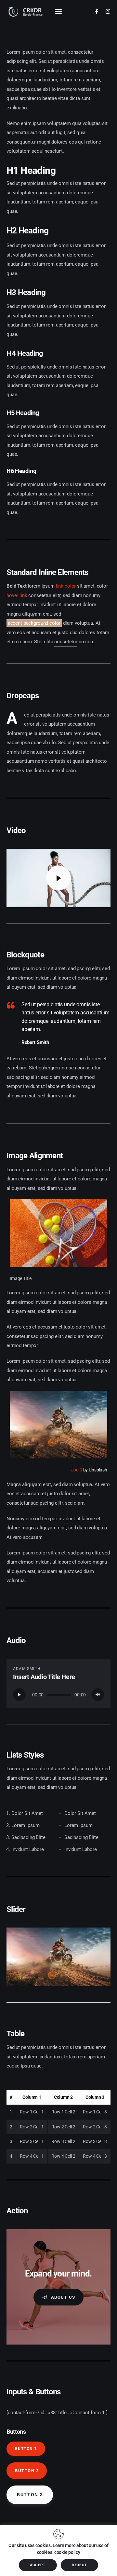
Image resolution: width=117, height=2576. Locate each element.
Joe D (77, 1470)
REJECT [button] (79, 2565)
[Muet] (98, 1695)
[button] (24, 1958)
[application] (58, 1695)
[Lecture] (19, 1695)
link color (66, 586)
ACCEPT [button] (38, 2565)
